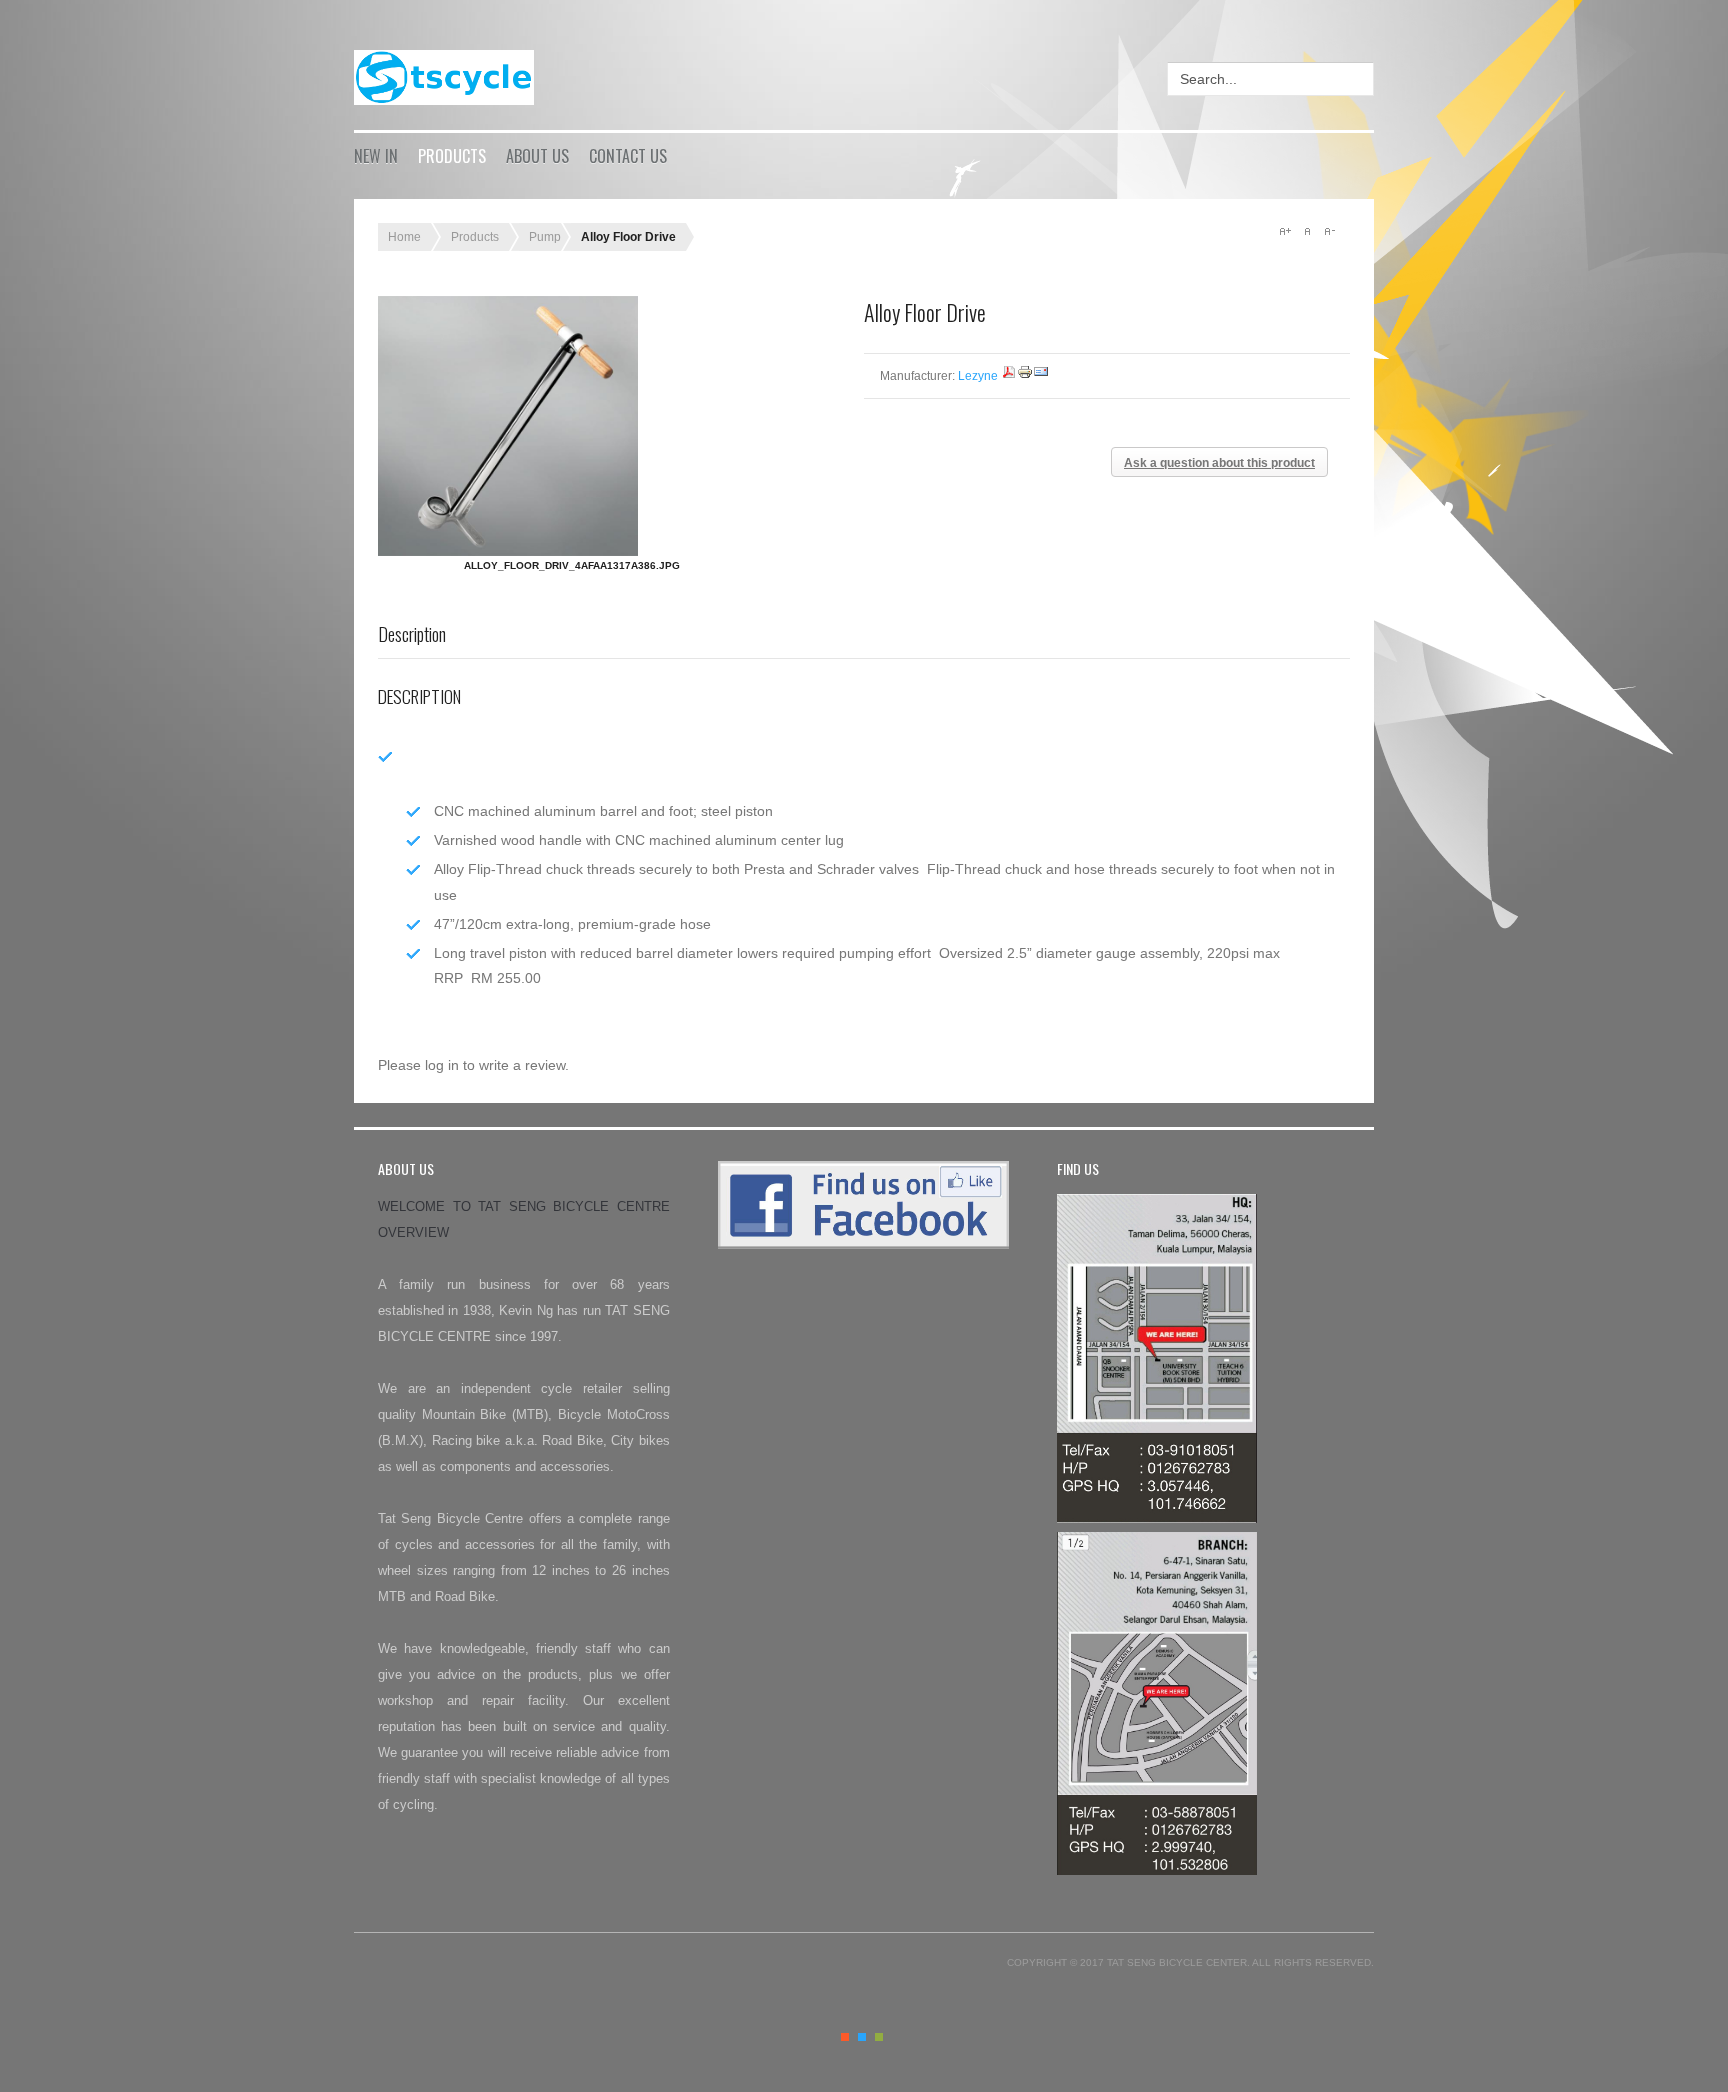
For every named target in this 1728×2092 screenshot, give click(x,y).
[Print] (1025, 376)
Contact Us (628, 156)
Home (404, 237)
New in (376, 156)
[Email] (1041, 376)
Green (879, 2037)
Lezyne (978, 376)
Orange (845, 2037)
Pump (545, 237)
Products (452, 156)
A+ (1285, 231)
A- (1329, 231)
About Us (537, 156)
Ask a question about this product (1219, 463)
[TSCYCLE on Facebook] (864, 1244)
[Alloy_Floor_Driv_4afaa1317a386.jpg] (572, 426)
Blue (862, 2037)
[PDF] (1009, 376)
